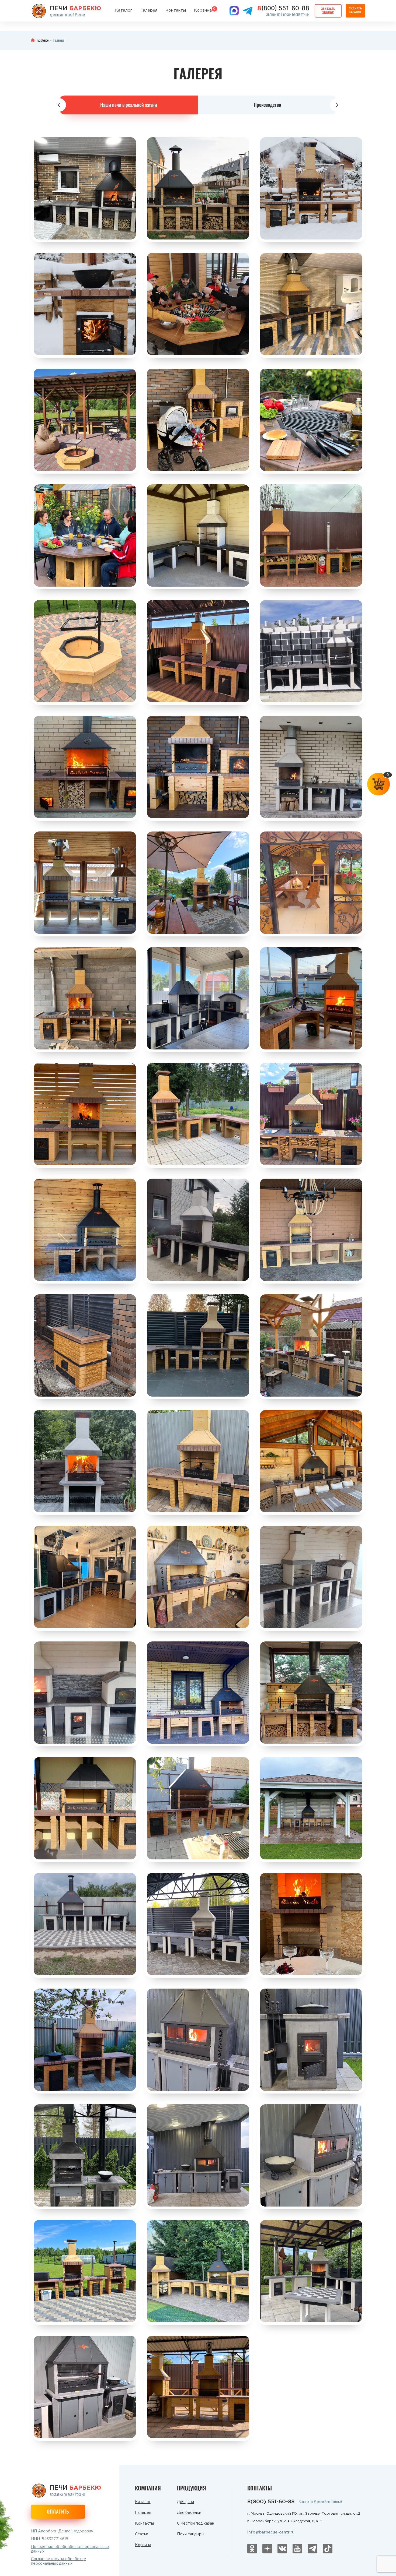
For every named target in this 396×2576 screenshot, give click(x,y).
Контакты (176, 10)
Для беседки (189, 2513)
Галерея (149, 10)
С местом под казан (196, 2524)
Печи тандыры (191, 2534)
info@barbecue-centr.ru (271, 2532)
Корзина (203, 10)
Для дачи (185, 2502)
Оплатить (58, 2511)
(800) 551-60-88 (283, 8)
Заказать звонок (328, 11)
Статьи (142, 2534)
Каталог (124, 10)
